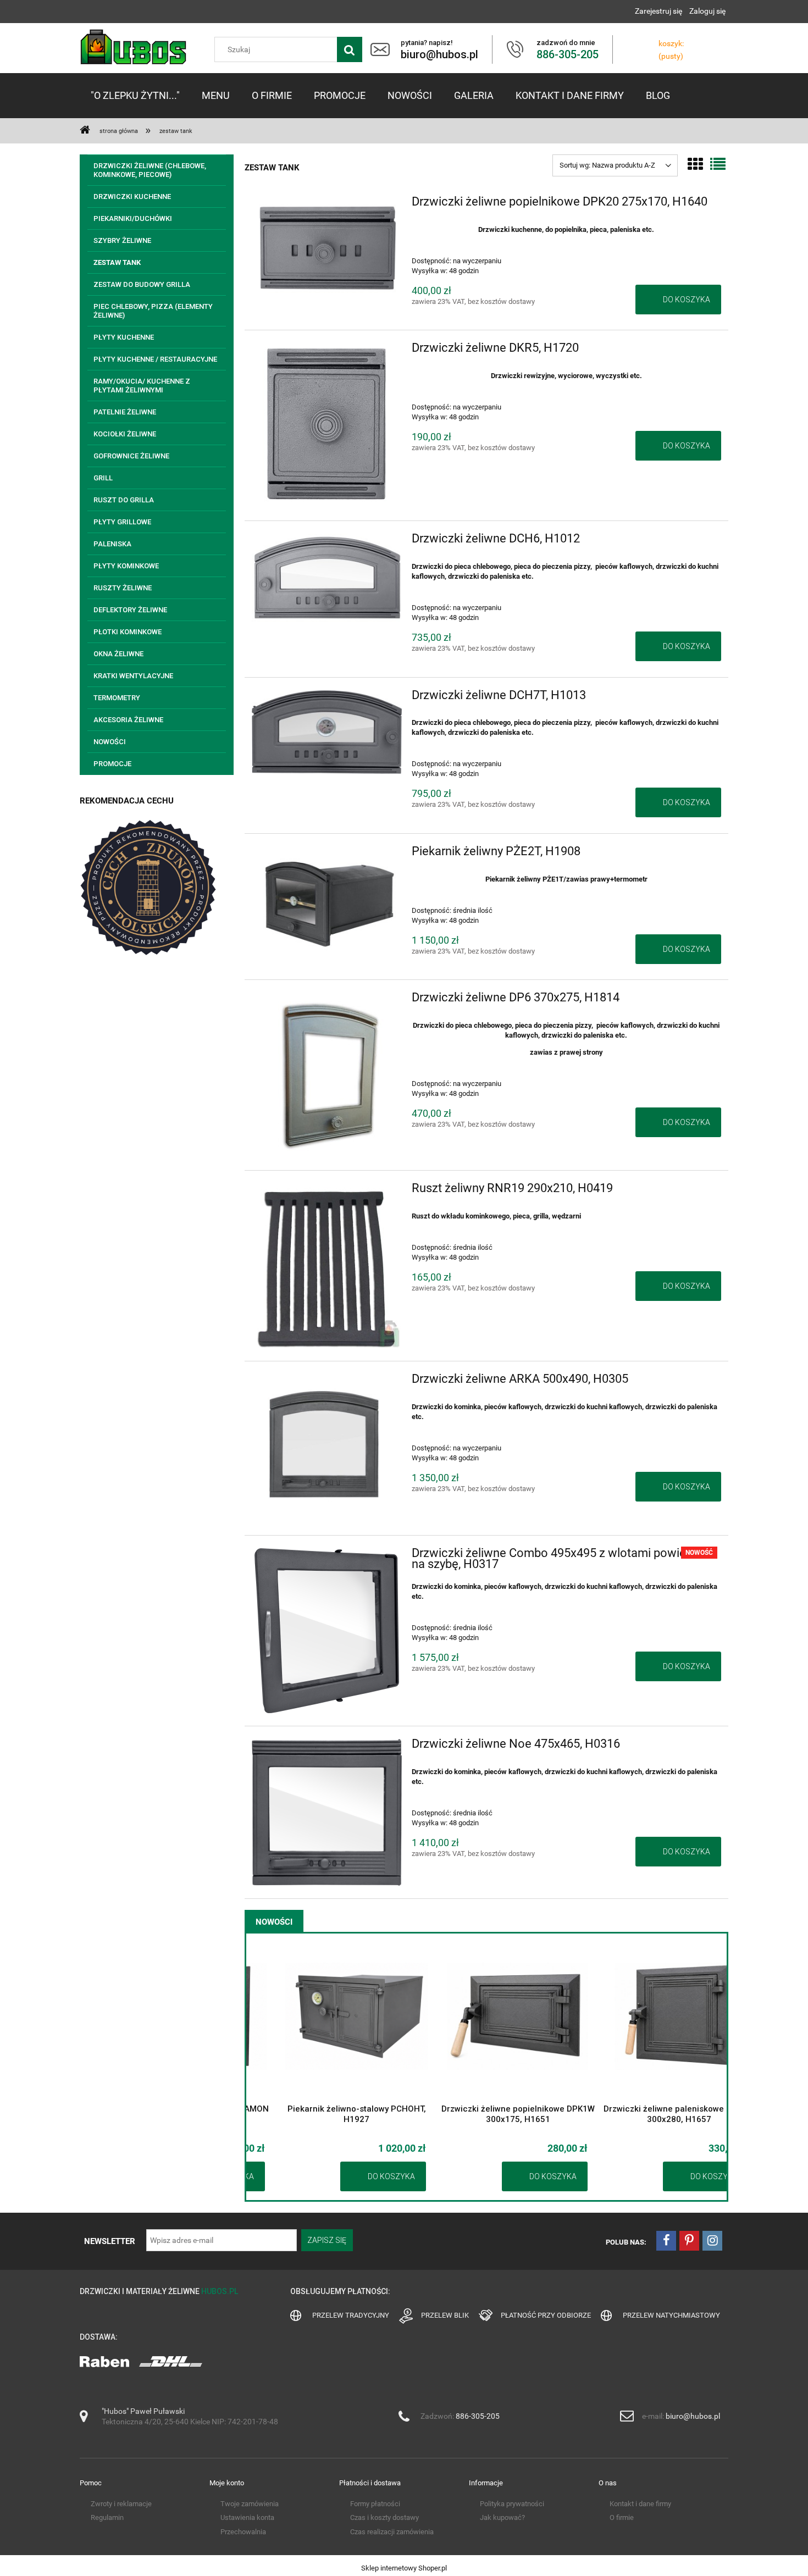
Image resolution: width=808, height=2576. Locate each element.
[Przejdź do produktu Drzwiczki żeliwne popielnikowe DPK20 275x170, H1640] (327, 247)
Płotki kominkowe (128, 632)
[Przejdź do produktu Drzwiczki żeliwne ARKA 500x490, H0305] (327, 1448)
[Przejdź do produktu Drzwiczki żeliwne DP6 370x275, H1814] (327, 1075)
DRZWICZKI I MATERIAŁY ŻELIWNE (159, 2291)
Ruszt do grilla (124, 500)
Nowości (110, 742)
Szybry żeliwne (122, 240)
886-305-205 (478, 2416)
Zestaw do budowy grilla (142, 284)
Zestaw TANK (117, 262)
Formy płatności (375, 2504)
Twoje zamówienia (250, 2504)
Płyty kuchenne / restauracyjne (155, 359)
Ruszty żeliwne (123, 588)
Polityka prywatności (512, 2504)
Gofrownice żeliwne (131, 456)
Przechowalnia (243, 2532)
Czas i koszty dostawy (384, 2517)
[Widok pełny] (718, 165)
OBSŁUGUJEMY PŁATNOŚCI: (340, 2291)
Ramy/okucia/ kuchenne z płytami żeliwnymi (142, 386)
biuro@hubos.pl (693, 2416)
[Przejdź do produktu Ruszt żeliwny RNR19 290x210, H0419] (327, 1266)
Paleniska (112, 544)
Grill (103, 478)
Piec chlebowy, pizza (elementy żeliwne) (153, 311)
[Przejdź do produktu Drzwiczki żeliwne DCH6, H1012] (327, 579)
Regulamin (107, 2517)
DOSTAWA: (99, 2337)
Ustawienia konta (247, 2517)
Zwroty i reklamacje (121, 2504)
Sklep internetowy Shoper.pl (404, 2568)
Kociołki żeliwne (125, 434)
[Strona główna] (134, 47)
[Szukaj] (350, 49)
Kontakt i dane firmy (640, 2504)
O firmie (622, 2517)
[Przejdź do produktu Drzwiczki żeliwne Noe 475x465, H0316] (327, 1812)
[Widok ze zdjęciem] (695, 165)
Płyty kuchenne (124, 337)
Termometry (117, 698)
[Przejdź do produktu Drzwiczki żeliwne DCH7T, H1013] (327, 732)
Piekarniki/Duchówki (133, 218)
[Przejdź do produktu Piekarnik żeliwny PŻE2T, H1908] (327, 901)
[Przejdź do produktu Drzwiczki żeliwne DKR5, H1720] (327, 425)
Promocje (112, 764)
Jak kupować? (502, 2517)
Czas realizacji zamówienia (392, 2532)
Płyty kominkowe (126, 566)
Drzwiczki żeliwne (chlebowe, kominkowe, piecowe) (150, 170)
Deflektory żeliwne (130, 610)
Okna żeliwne (118, 654)
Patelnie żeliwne (125, 412)
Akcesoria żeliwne (128, 720)
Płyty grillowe (122, 522)
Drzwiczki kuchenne (132, 196)
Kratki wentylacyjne (133, 676)
